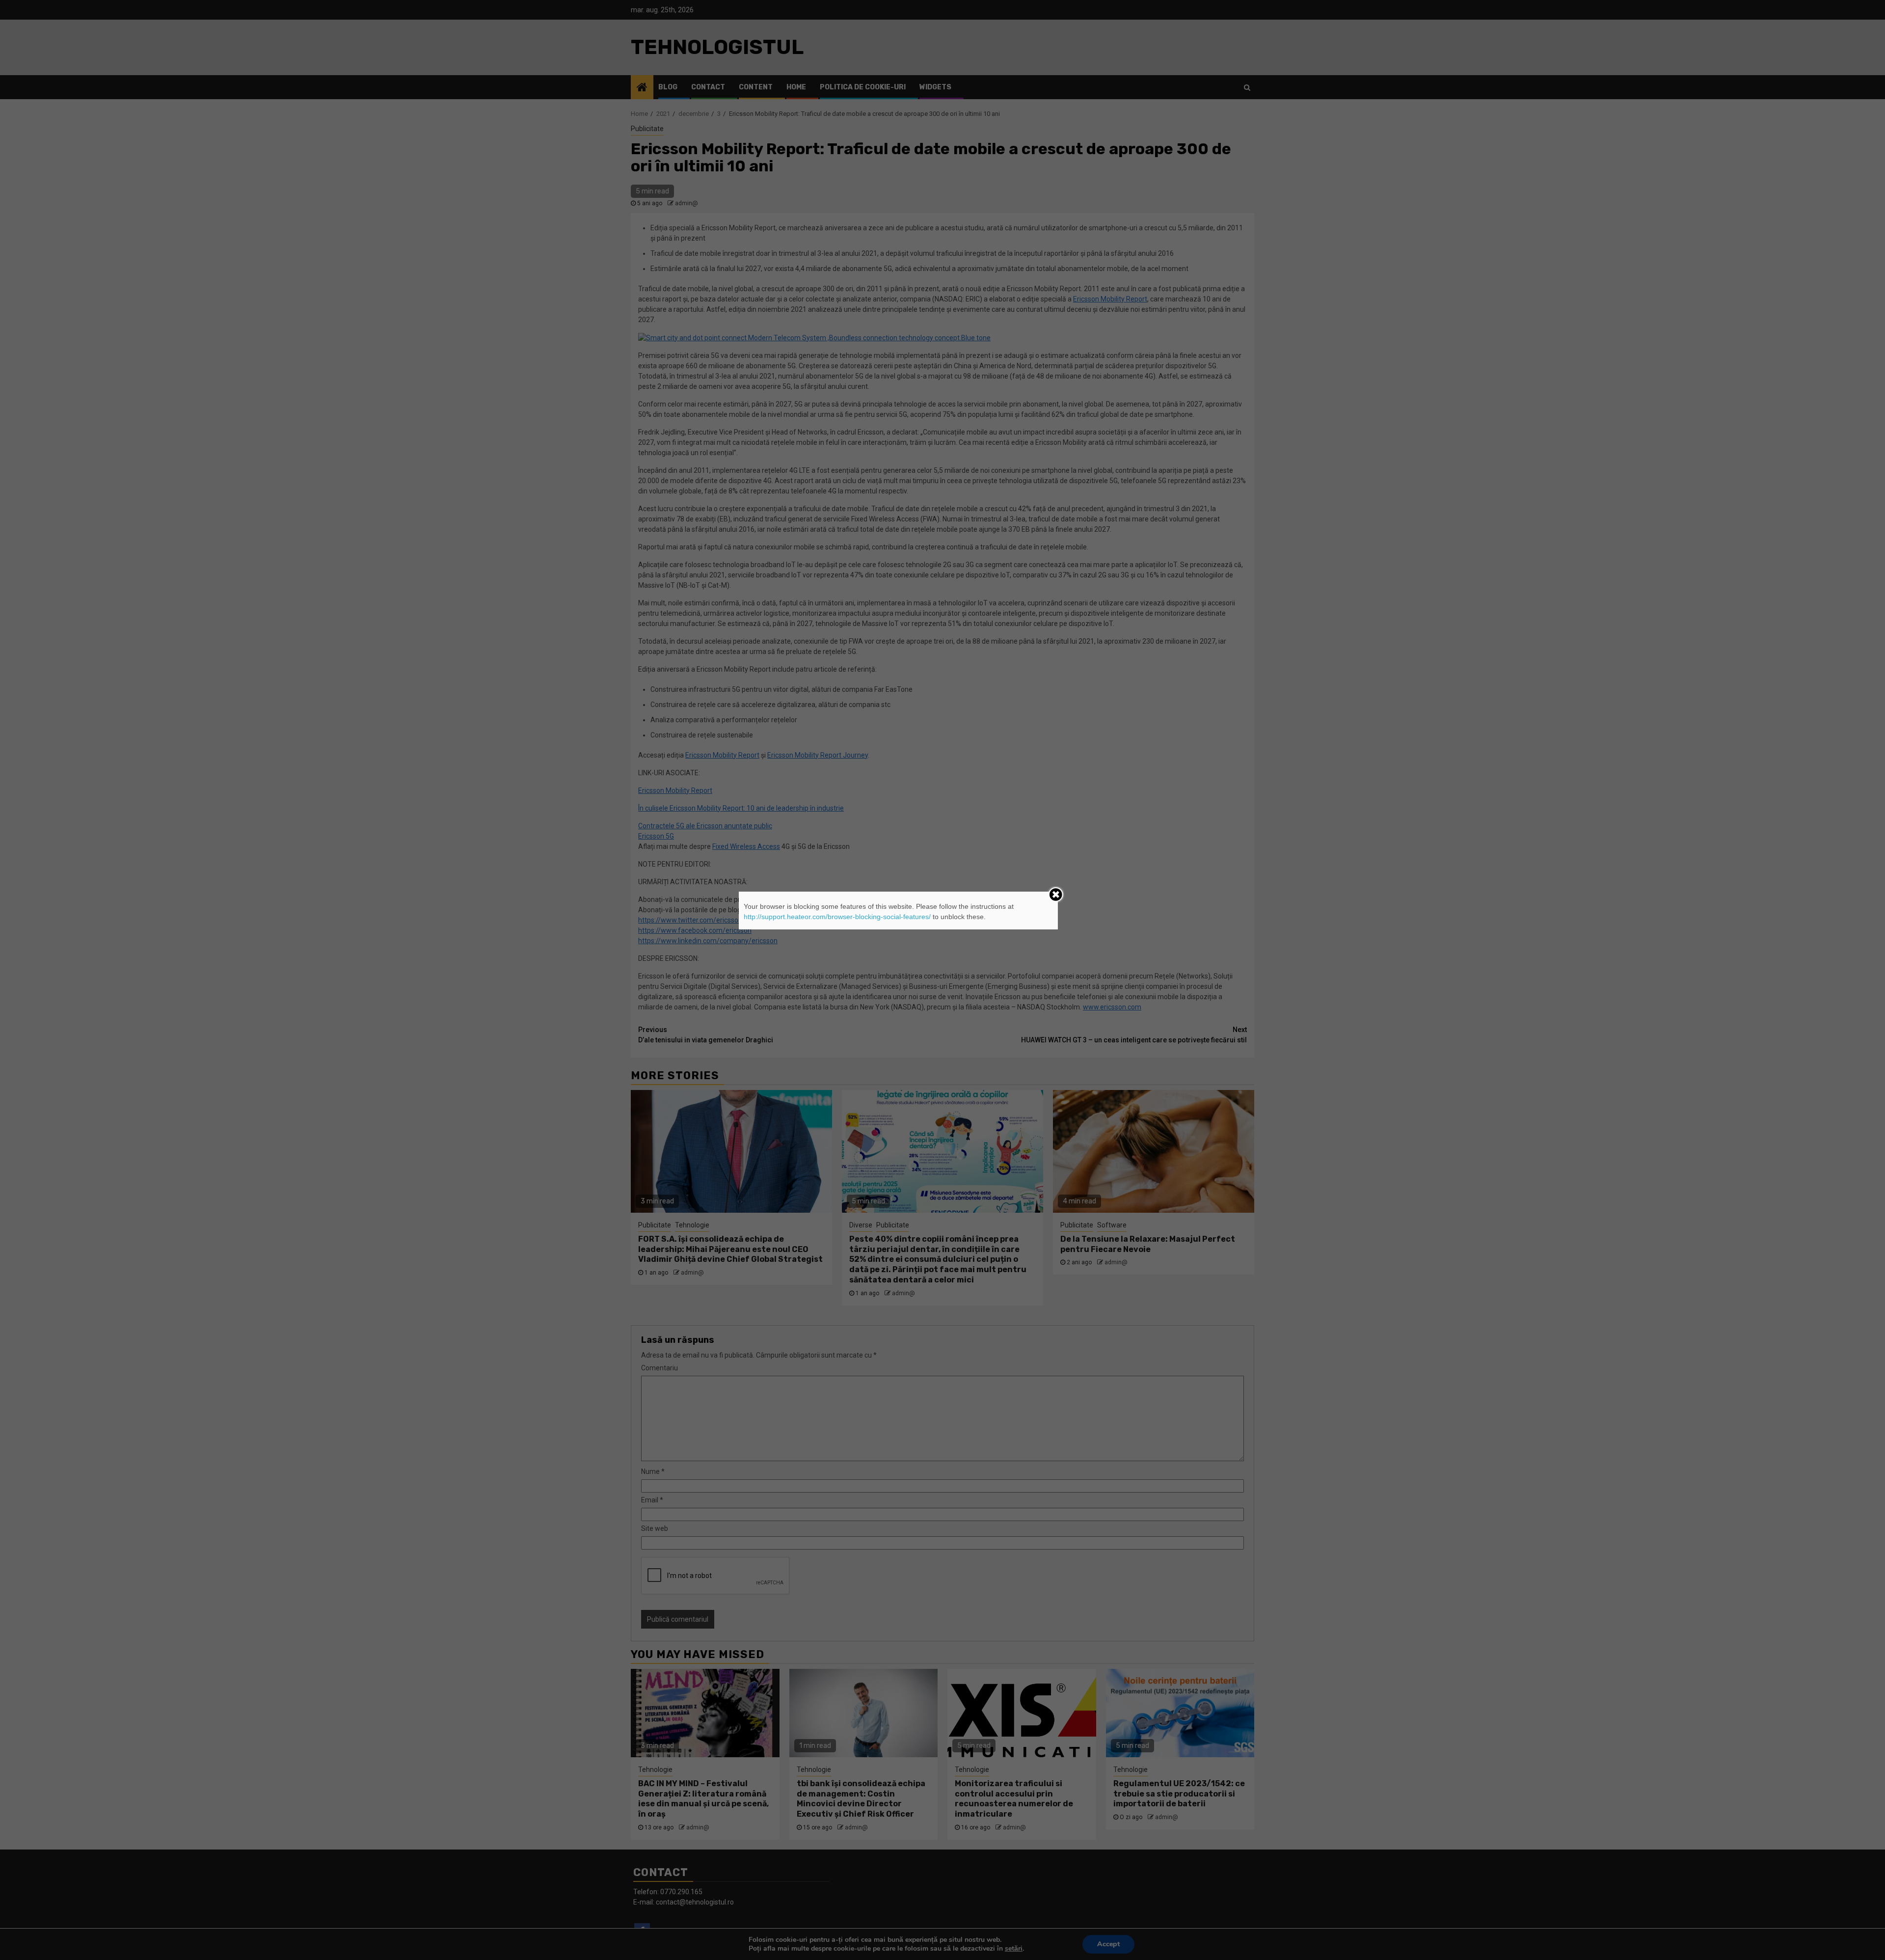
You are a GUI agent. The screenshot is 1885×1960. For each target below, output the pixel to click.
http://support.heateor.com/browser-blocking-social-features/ (837, 917)
